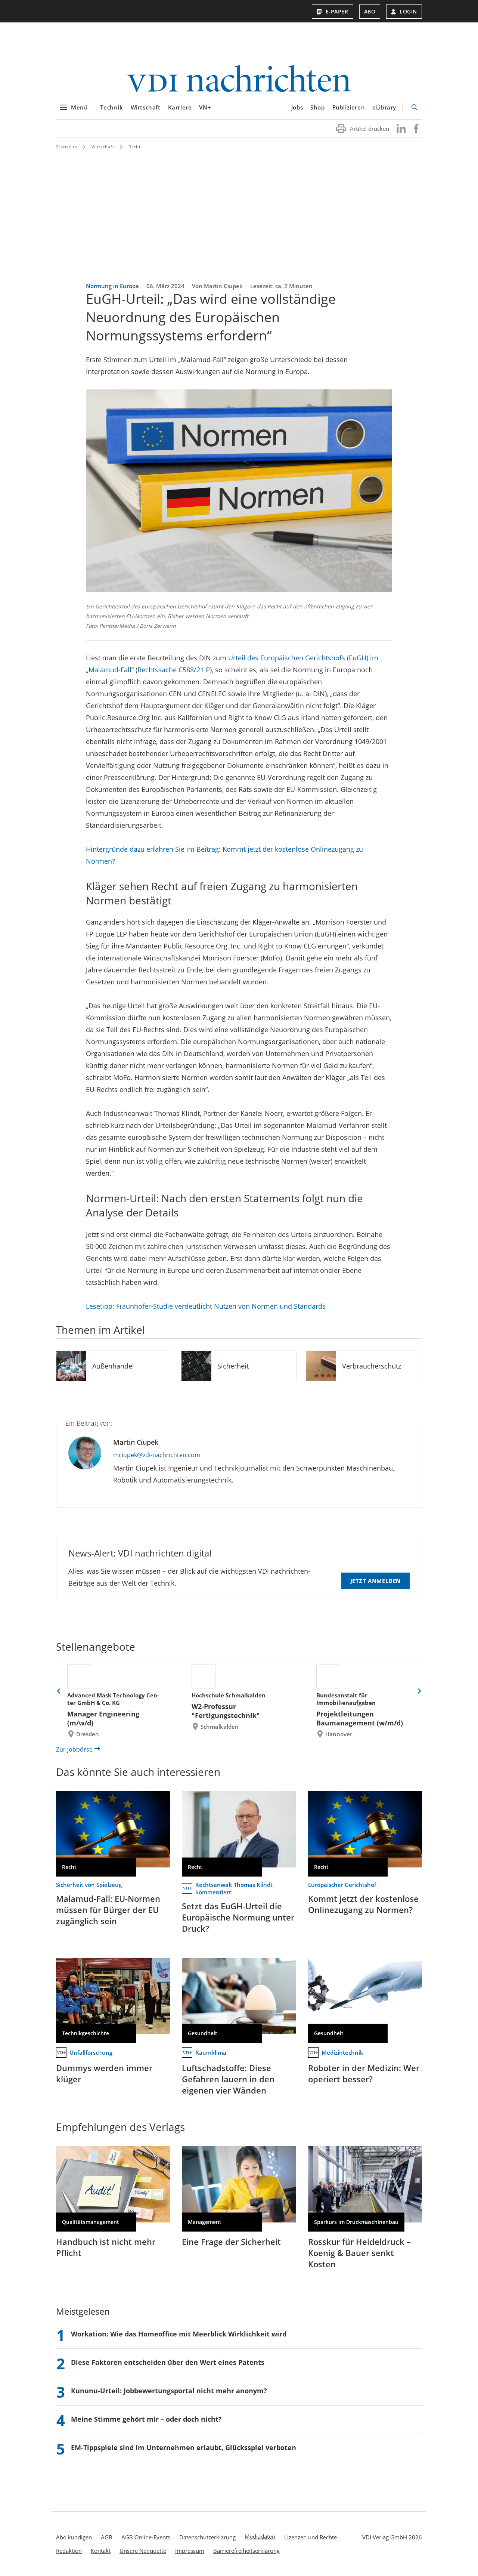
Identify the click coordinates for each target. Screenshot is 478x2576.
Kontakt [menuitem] (101, 2551)
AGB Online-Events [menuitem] (146, 2537)
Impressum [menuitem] (190, 2551)
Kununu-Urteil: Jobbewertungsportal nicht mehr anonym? (169, 2391)
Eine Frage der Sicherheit (231, 2242)
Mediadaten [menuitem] (260, 2536)
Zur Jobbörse (74, 1749)
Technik (111, 107)
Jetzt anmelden (375, 1581)
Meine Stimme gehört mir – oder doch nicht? (146, 2419)
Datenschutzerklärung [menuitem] (207, 2537)
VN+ (205, 107)
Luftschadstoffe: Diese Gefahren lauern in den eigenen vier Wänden (228, 2079)
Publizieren (349, 107)
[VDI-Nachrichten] (239, 79)
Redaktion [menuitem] (69, 2551)
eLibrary (384, 107)
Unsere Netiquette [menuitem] (143, 2551)
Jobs (297, 107)
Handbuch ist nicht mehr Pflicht (106, 2247)
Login (408, 11)
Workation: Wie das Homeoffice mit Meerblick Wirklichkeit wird (179, 2334)
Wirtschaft (146, 107)
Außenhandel (113, 1366)
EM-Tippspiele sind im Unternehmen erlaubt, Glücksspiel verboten (184, 2447)
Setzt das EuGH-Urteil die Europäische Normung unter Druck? (238, 1917)
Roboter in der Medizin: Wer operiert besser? (364, 2073)
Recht (135, 147)
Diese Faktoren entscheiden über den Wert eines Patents (168, 2362)
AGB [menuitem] (107, 2537)
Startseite (67, 147)
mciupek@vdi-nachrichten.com (157, 1455)
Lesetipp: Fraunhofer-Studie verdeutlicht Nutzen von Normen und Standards (206, 1306)
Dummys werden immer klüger (104, 2073)
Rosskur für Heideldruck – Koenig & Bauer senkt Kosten (359, 2253)
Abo (370, 11)
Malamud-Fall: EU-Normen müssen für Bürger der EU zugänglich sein (108, 1910)
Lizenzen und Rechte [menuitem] (311, 2537)
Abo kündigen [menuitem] (74, 2537)
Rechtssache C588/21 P (174, 670)
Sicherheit (233, 1366)
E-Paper (337, 11)
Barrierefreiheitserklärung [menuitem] (246, 2551)
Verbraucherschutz (372, 1366)
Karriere (180, 107)
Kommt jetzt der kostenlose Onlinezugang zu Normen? (363, 1904)
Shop (317, 107)
